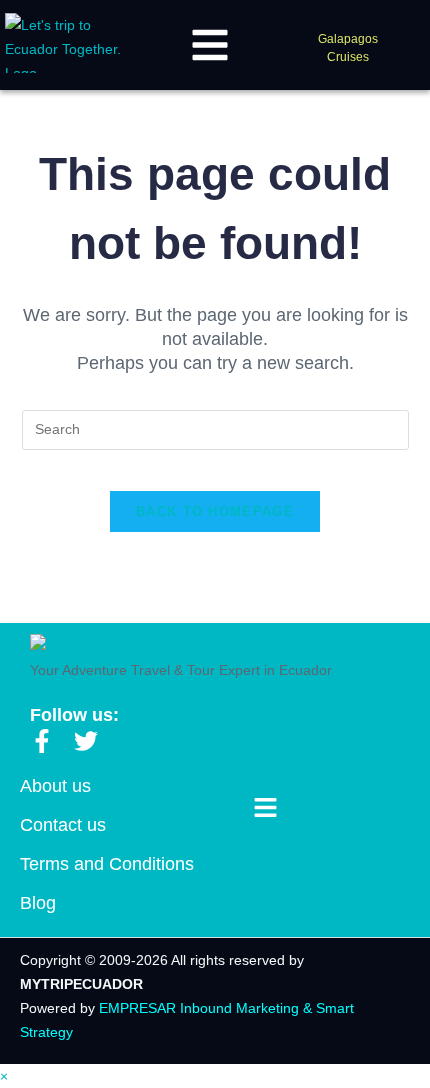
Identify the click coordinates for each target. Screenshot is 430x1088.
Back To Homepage (215, 511)
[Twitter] (86, 741)
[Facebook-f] (42, 741)
